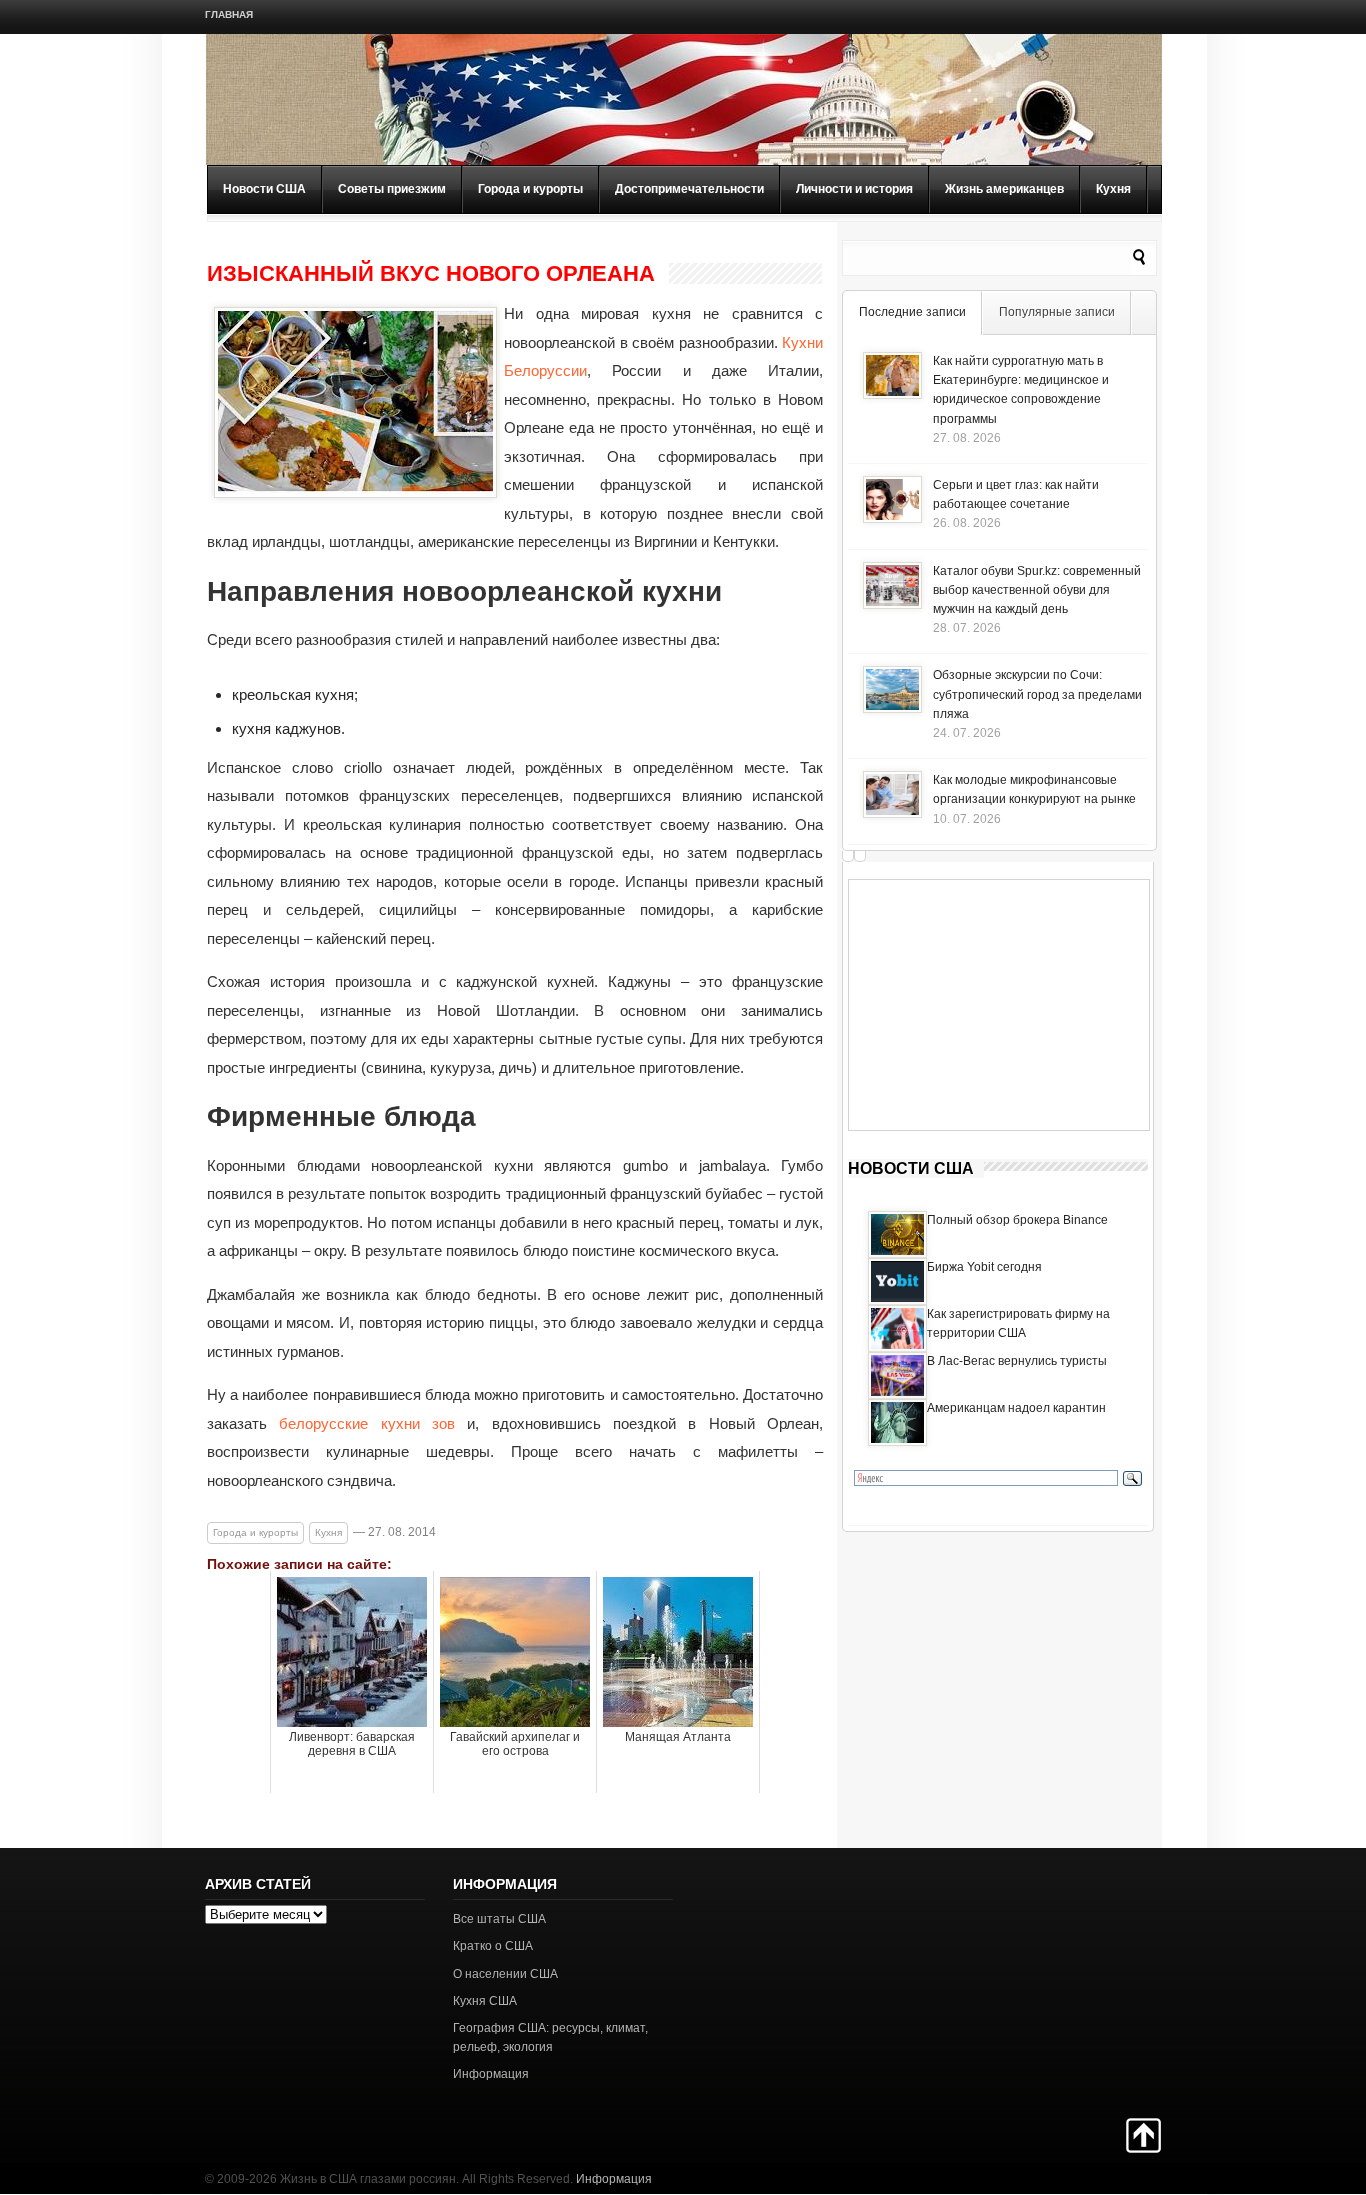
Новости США (264, 189)
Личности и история (854, 189)
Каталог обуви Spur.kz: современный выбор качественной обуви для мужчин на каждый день (1037, 590)
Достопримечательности (689, 189)
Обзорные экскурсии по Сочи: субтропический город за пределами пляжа (1037, 694)
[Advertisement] (999, 1005)
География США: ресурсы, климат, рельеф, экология (550, 2037)
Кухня (1113, 189)
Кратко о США (493, 1946)
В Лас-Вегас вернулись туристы (1017, 1361)
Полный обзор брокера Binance (1017, 1220)
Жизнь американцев (1004, 189)
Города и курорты (530, 189)
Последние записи (912, 312)
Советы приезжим (392, 189)
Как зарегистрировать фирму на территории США (1018, 1323)
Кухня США (485, 2001)
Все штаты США (499, 1919)
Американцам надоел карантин (1016, 1408)
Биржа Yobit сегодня (984, 1267)
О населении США (505, 1974)
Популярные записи (1057, 312)
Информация (491, 2074)
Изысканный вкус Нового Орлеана (431, 274)
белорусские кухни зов (367, 1423)
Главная (229, 14)
